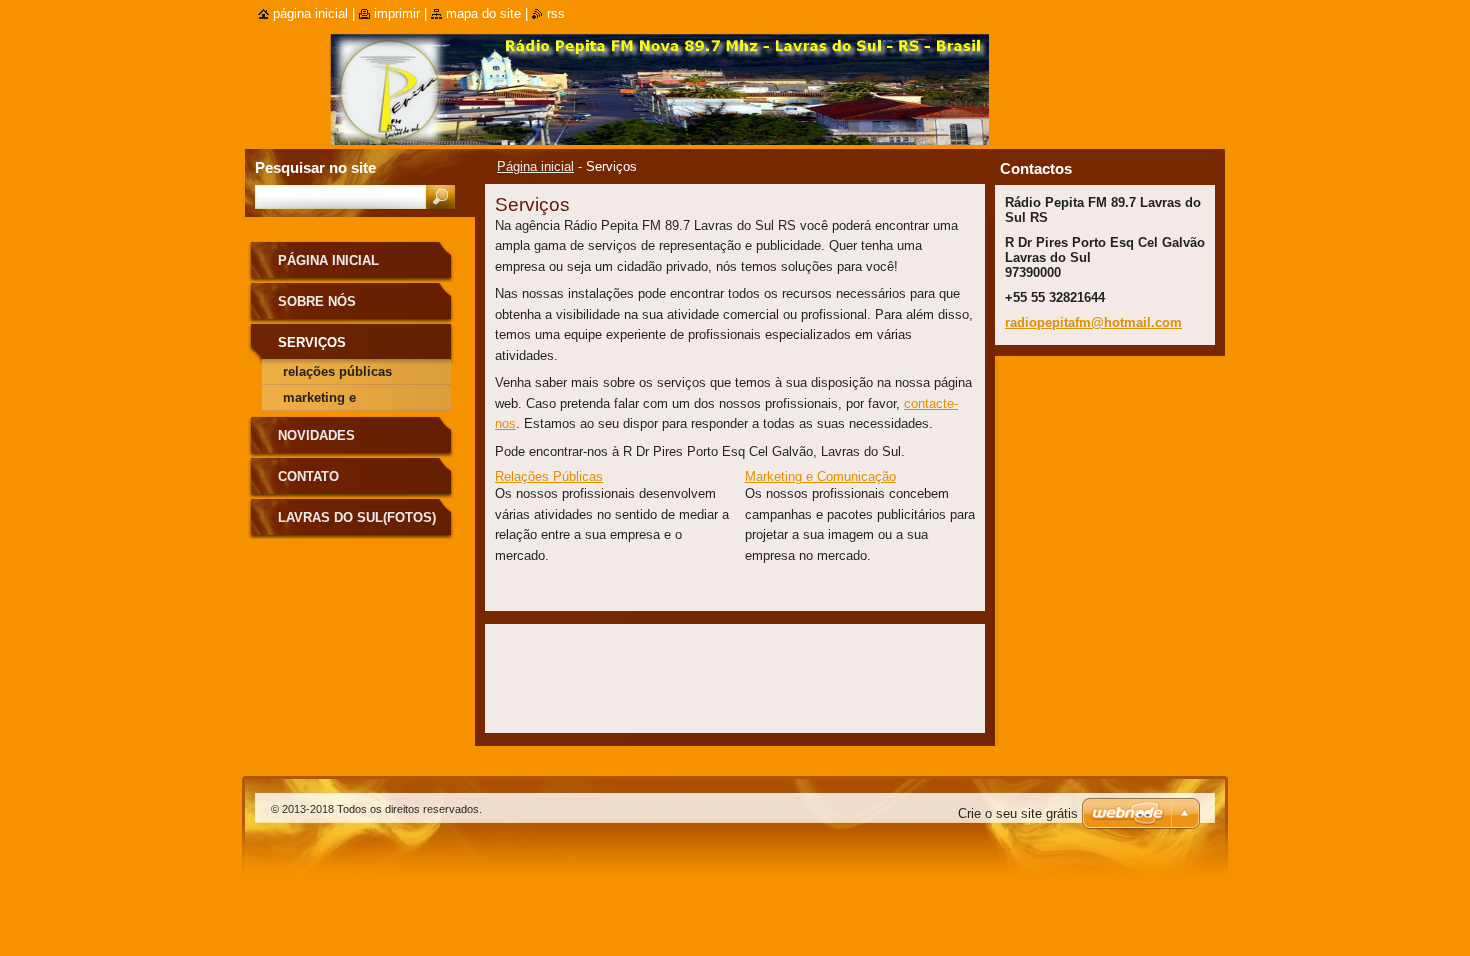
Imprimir (397, 13)
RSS (556, 13)
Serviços (312, 342)
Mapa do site (483, 13)
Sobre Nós (317, 301)
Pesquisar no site (315, 167)
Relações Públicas (549, 476)
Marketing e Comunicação (820, 476)
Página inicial (535, 166)
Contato (308, 476)
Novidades (316, 435)
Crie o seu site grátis (1018, 813)
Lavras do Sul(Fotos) (357, 517)
